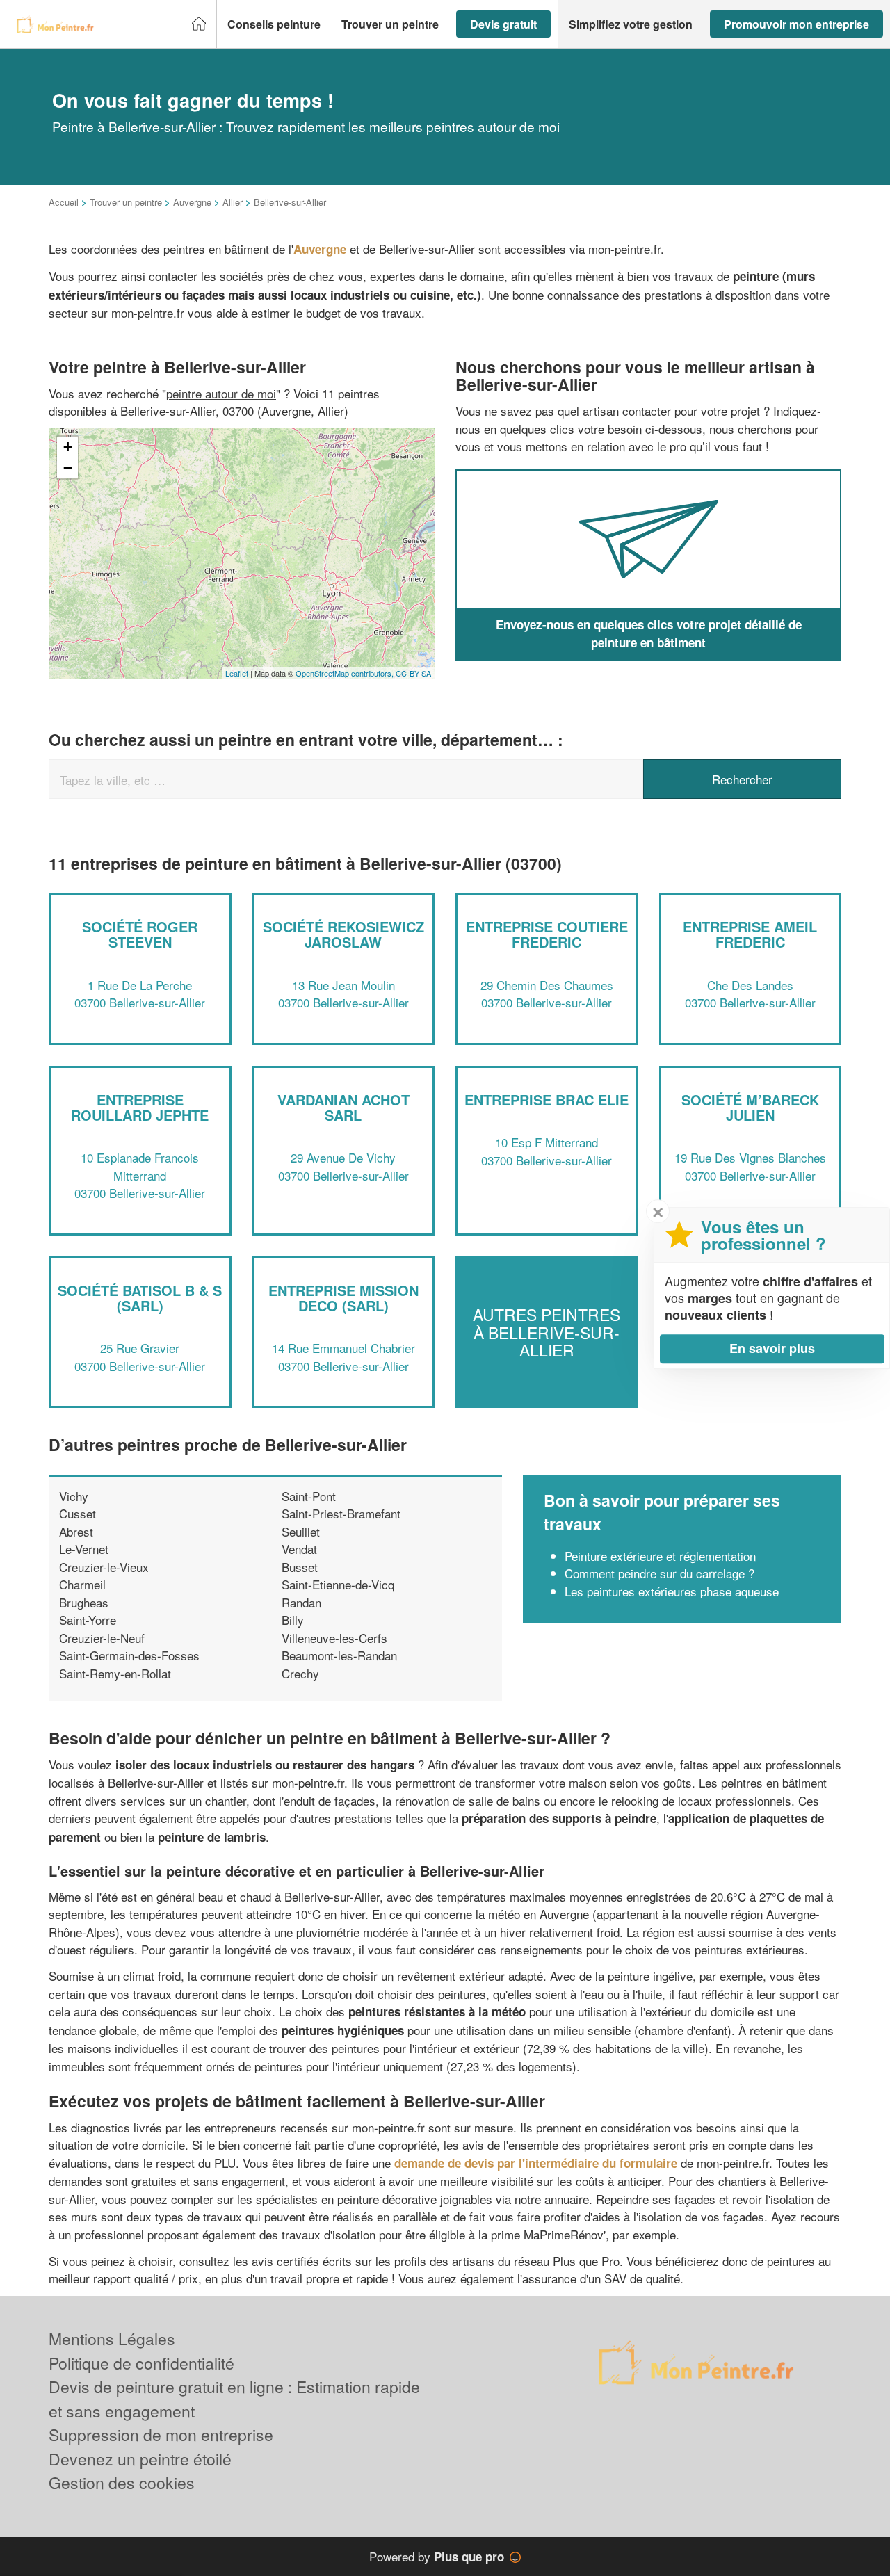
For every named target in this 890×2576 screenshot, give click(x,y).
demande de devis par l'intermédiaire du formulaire (536, 2163)
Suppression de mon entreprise (161, 2435)
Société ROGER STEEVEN (140, 934)
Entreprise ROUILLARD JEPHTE (140, 1107)
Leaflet (237, 673)
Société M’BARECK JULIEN (750, 1107)
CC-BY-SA (413, 673)
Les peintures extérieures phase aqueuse (672, 1591)
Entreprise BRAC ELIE (547, 1100)
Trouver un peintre (126, 202)
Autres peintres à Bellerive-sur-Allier (547, 1332)
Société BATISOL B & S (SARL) (140, 1298)
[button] (274, 24)
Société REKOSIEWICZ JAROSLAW (343, 934)
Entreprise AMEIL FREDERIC (750, 934)
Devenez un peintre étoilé (140, 2459)
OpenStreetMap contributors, (346, 673)
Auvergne (192, 202)
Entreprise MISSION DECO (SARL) (343, 1298)
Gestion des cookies (122, 2482)
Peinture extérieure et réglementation (660, 1556)
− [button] (68, 468)
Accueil (64, 202)
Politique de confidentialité (141, 2363)
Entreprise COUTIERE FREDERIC (547, 934)
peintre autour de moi (221, 393)
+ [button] (68, 447)
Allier (233, 202)
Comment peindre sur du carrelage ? (660, 1573)
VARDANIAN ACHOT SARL (343, 1107)
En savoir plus (772, 1348)
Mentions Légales (112, 2339)
